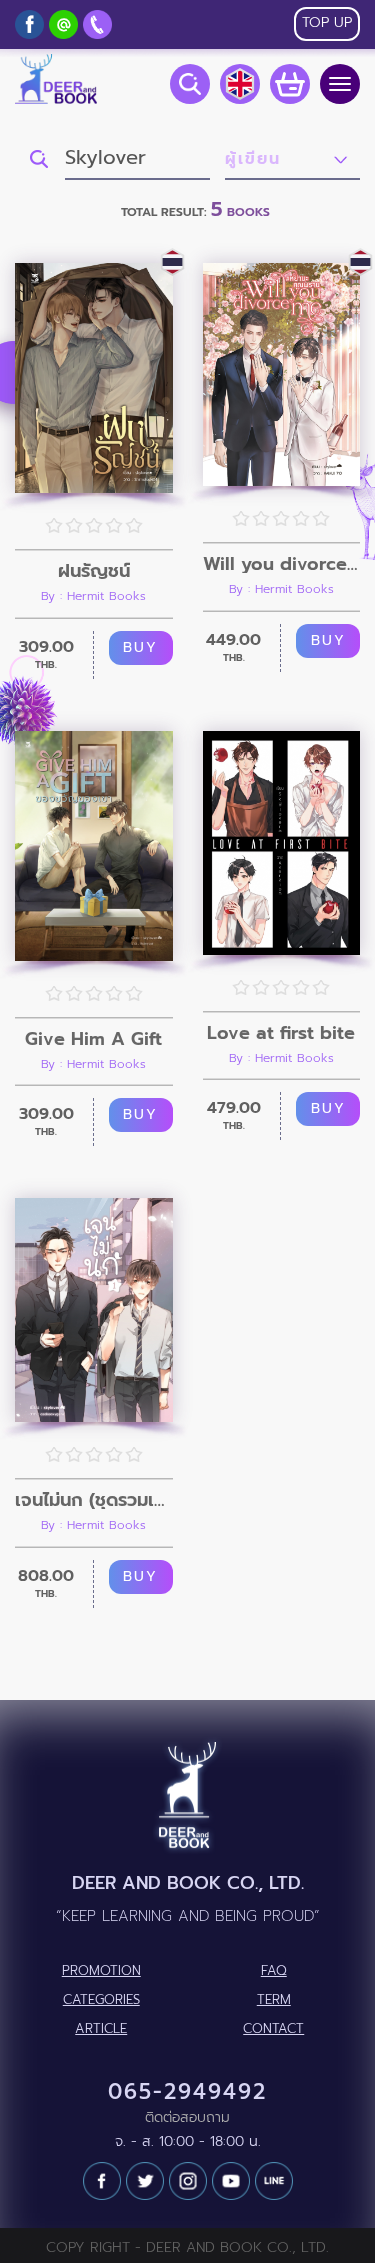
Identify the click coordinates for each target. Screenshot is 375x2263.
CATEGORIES (101, 2000)
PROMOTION (101, 1971)
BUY (140, 647)
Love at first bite (281, 1033)
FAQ (274, 1971)
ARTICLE (101, 2029)
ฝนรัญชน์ (94, 571)
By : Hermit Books (93, 596)
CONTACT (273, 2029)
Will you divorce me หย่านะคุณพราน (282, 564)
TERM (274, 2000)
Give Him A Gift (93, 1039)
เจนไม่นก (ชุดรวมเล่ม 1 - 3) (94, 1500)
